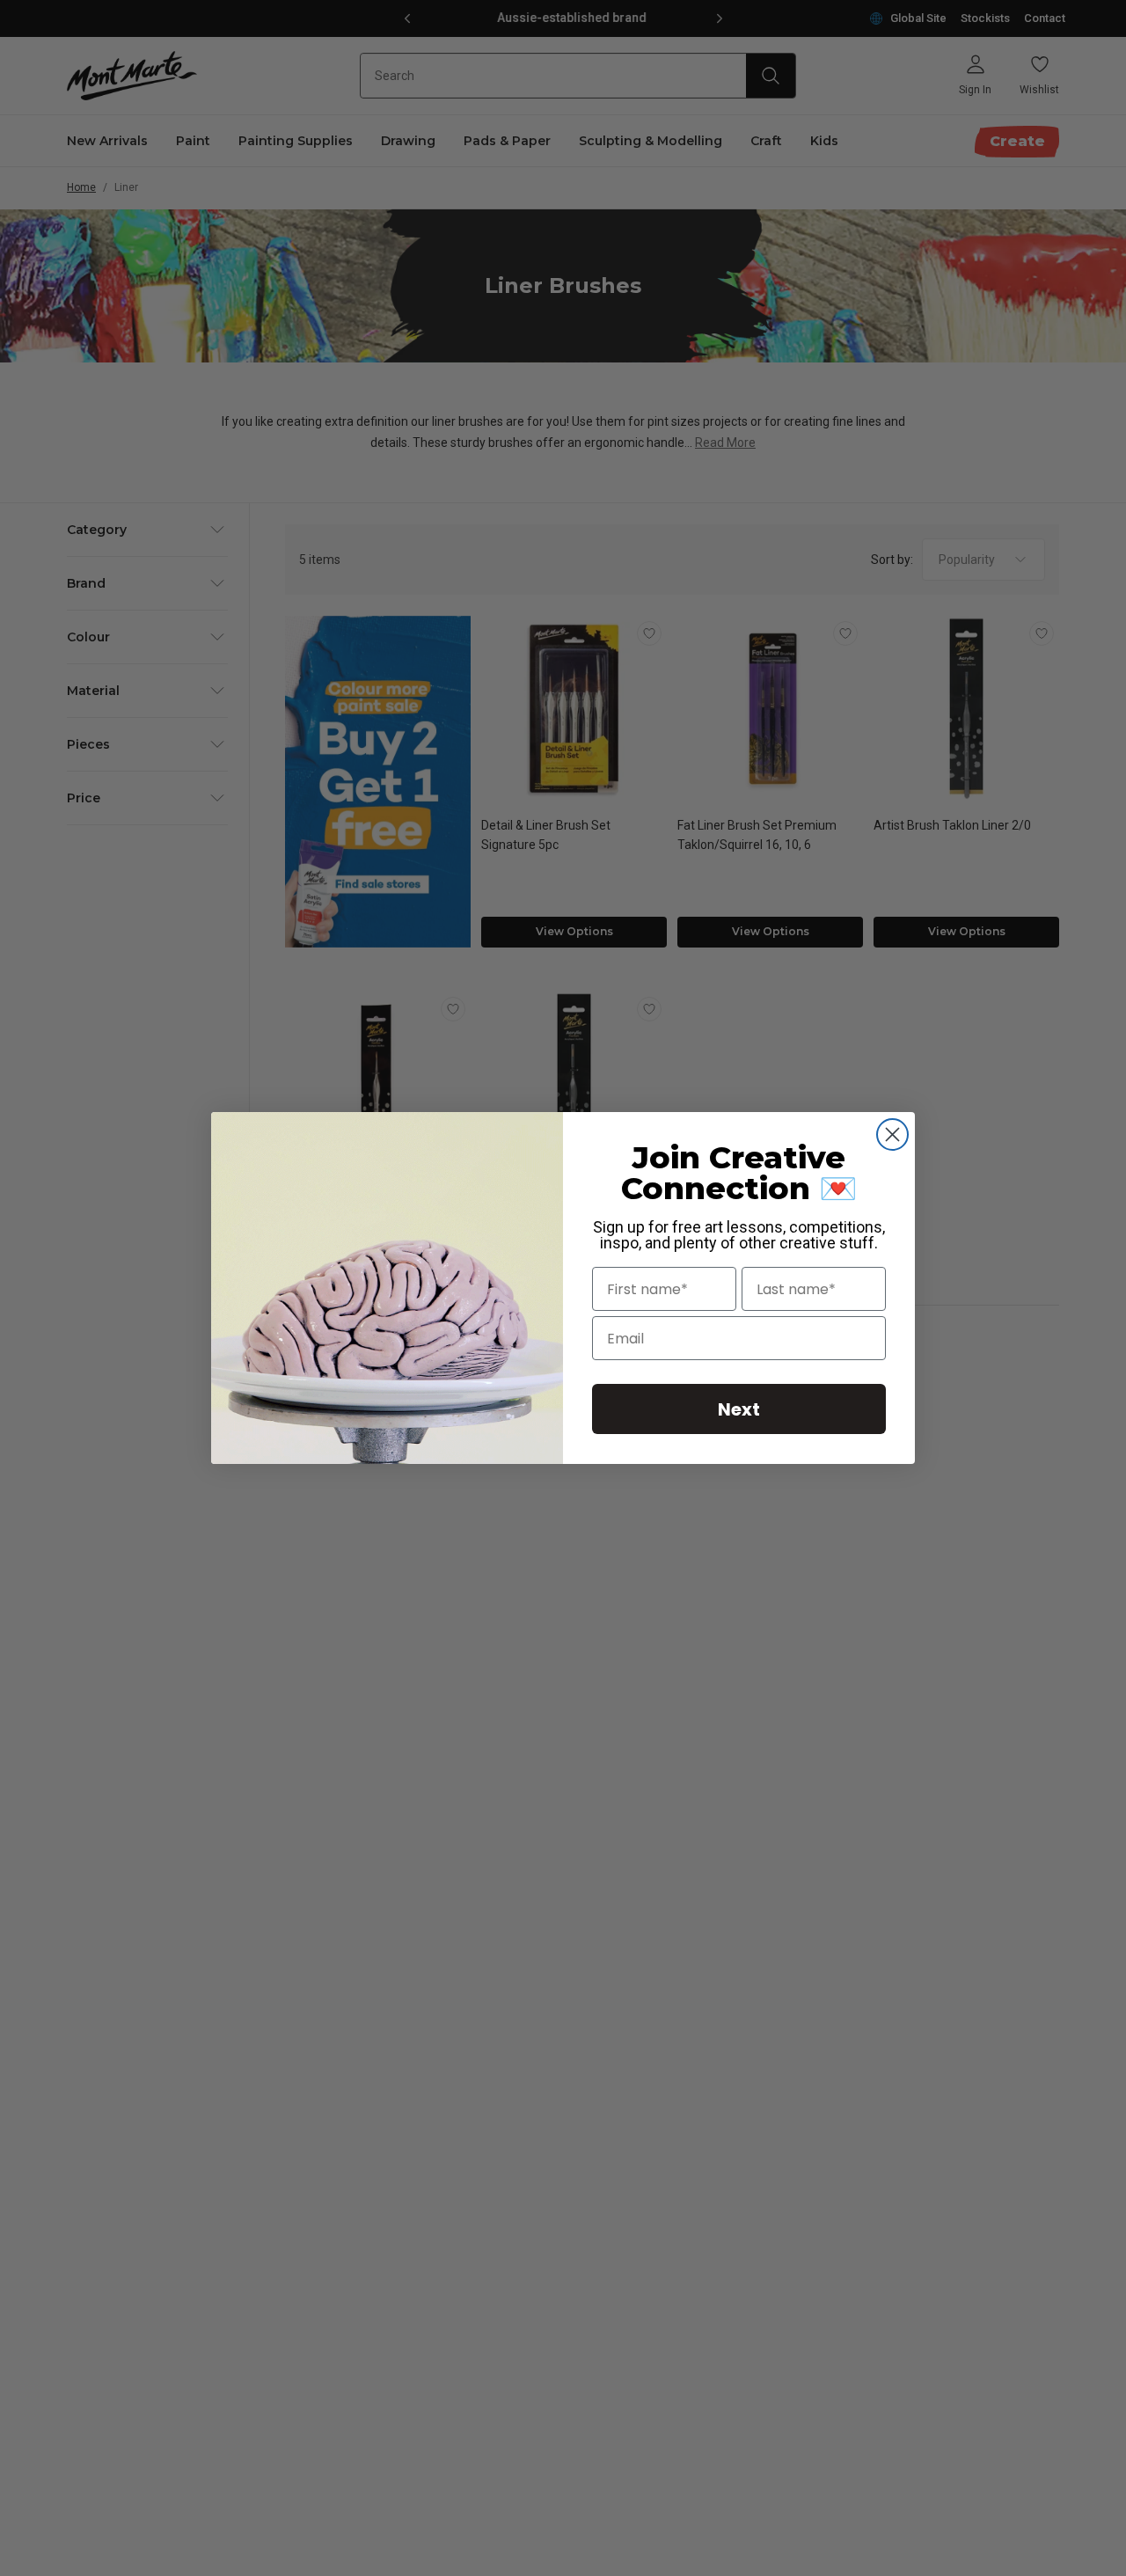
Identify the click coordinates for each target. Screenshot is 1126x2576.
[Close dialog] (892, 1134)
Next (739, 1409)
